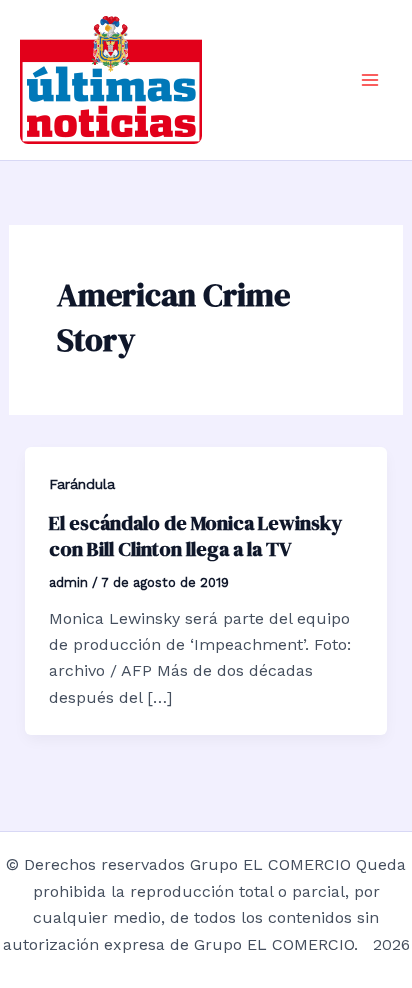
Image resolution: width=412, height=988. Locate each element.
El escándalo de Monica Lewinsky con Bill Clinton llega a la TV (195, 536)
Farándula (82, 484)
